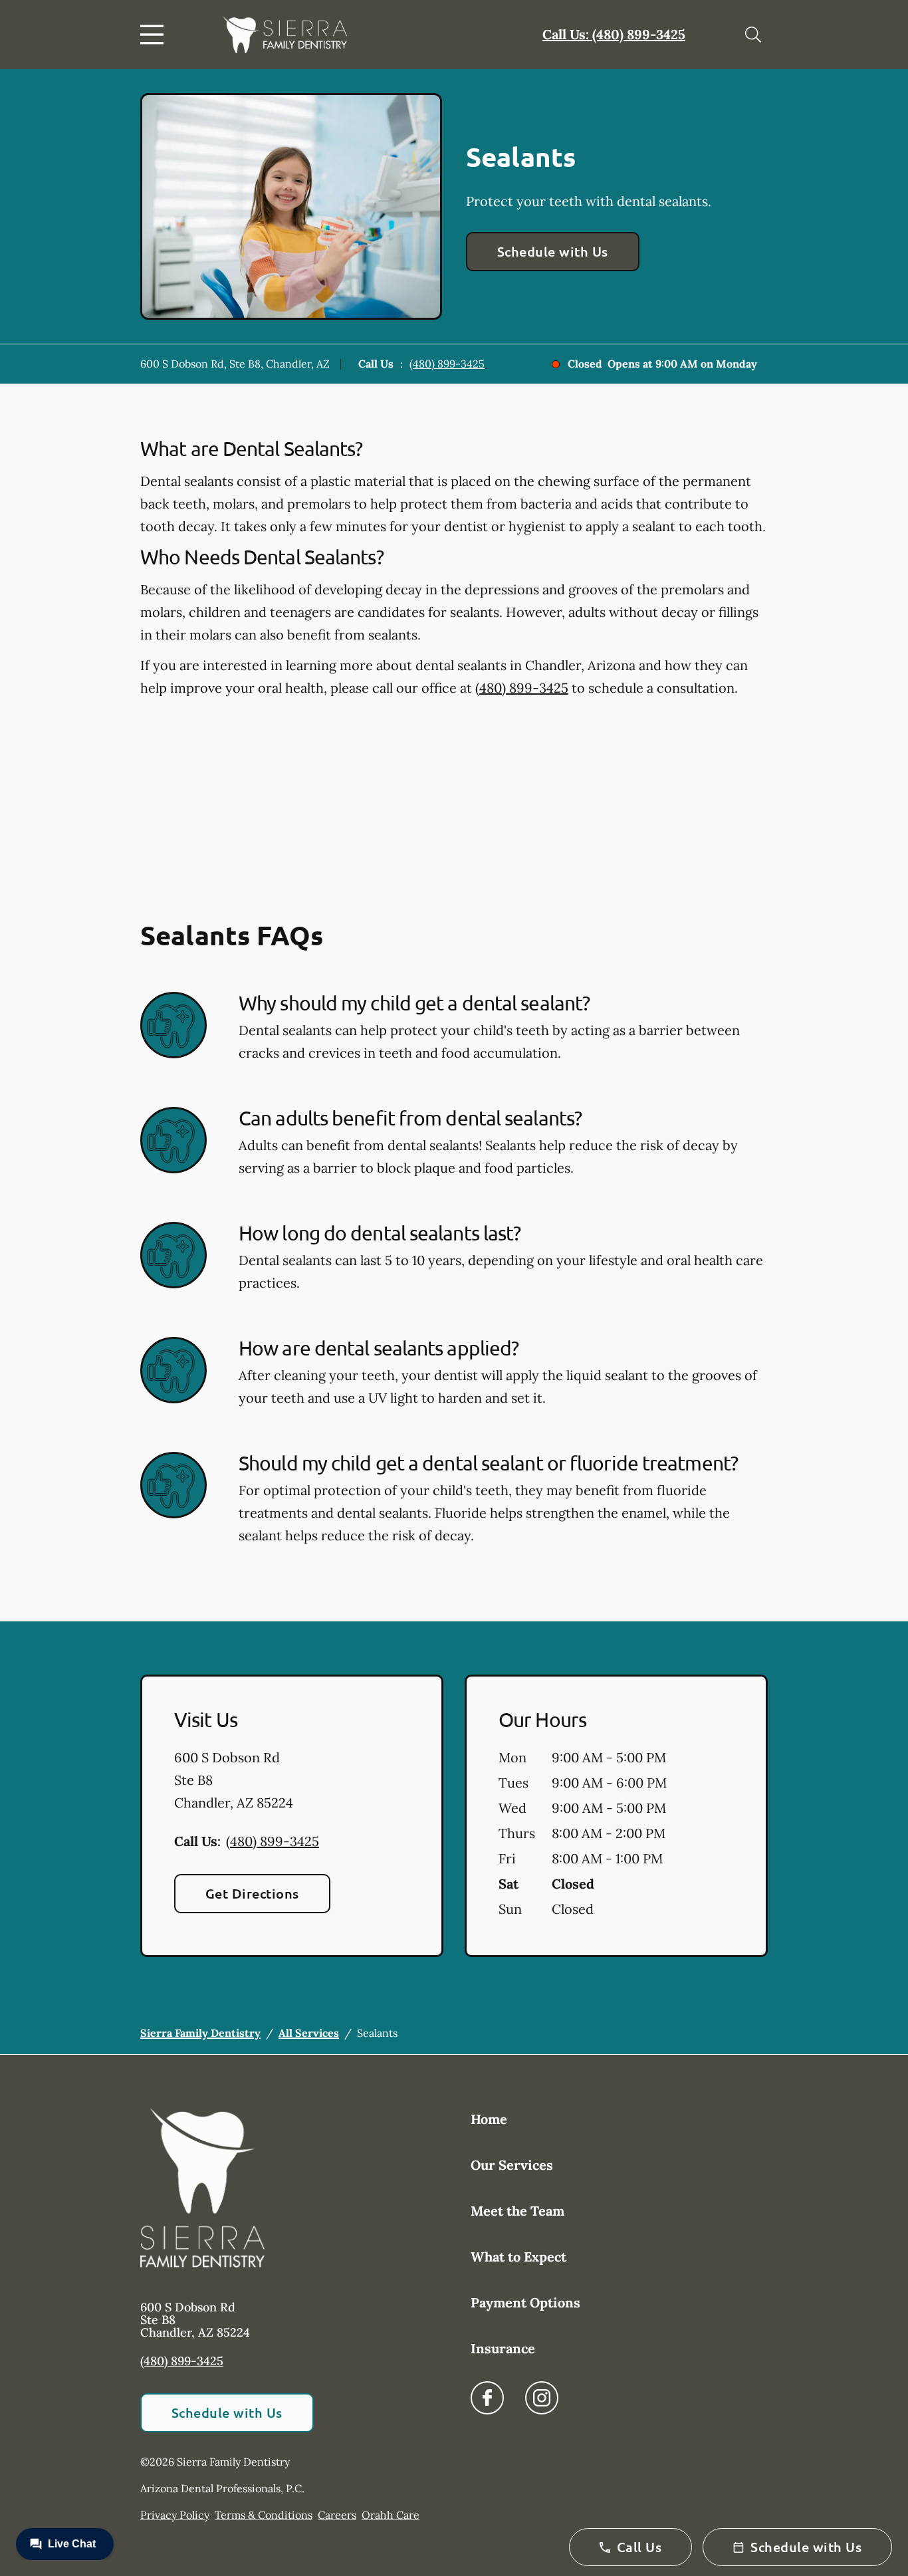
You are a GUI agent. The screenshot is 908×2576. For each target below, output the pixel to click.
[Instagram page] (542, 2398)
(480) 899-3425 (447, 364)
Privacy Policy (175, 2515)
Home (489, 2119)
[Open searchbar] (753, 35)
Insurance (503, 2348)
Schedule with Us (553, 251)
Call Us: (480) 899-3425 (614, 34)
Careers (337, 2515)
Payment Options (525, 2302)
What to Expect (518, 2257)
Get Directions (252, 1893)
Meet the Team (517, 2211)
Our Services (512, 2165)
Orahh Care (391, 2515)
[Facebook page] (487, 2398)
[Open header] (155, 35)
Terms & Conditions (264, 2515)
